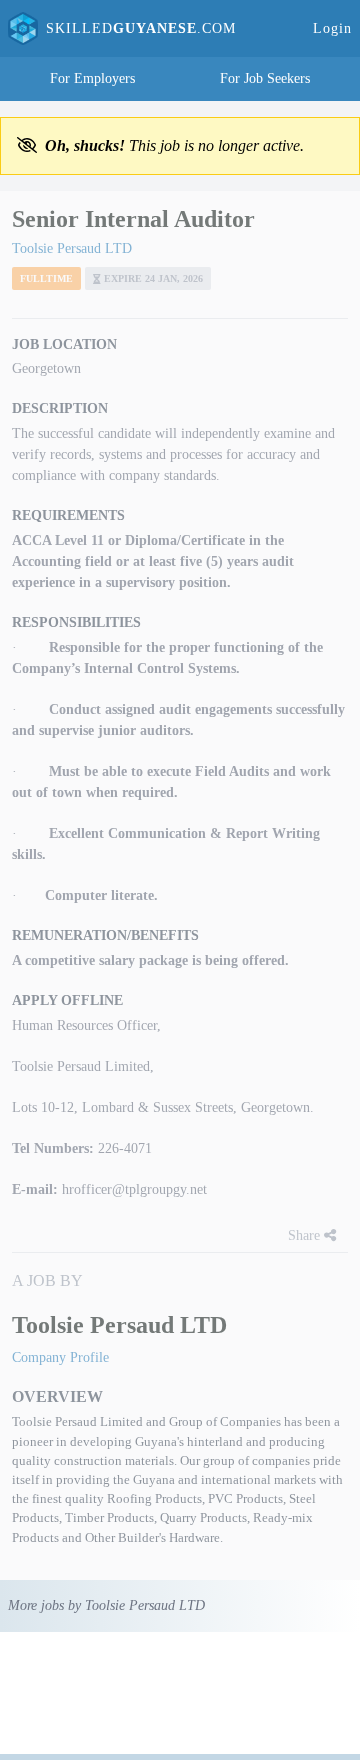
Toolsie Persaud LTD (72, 248)
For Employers (92, 78)
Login (332, 28)
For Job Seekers (265, 78)
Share (306, 1235)
